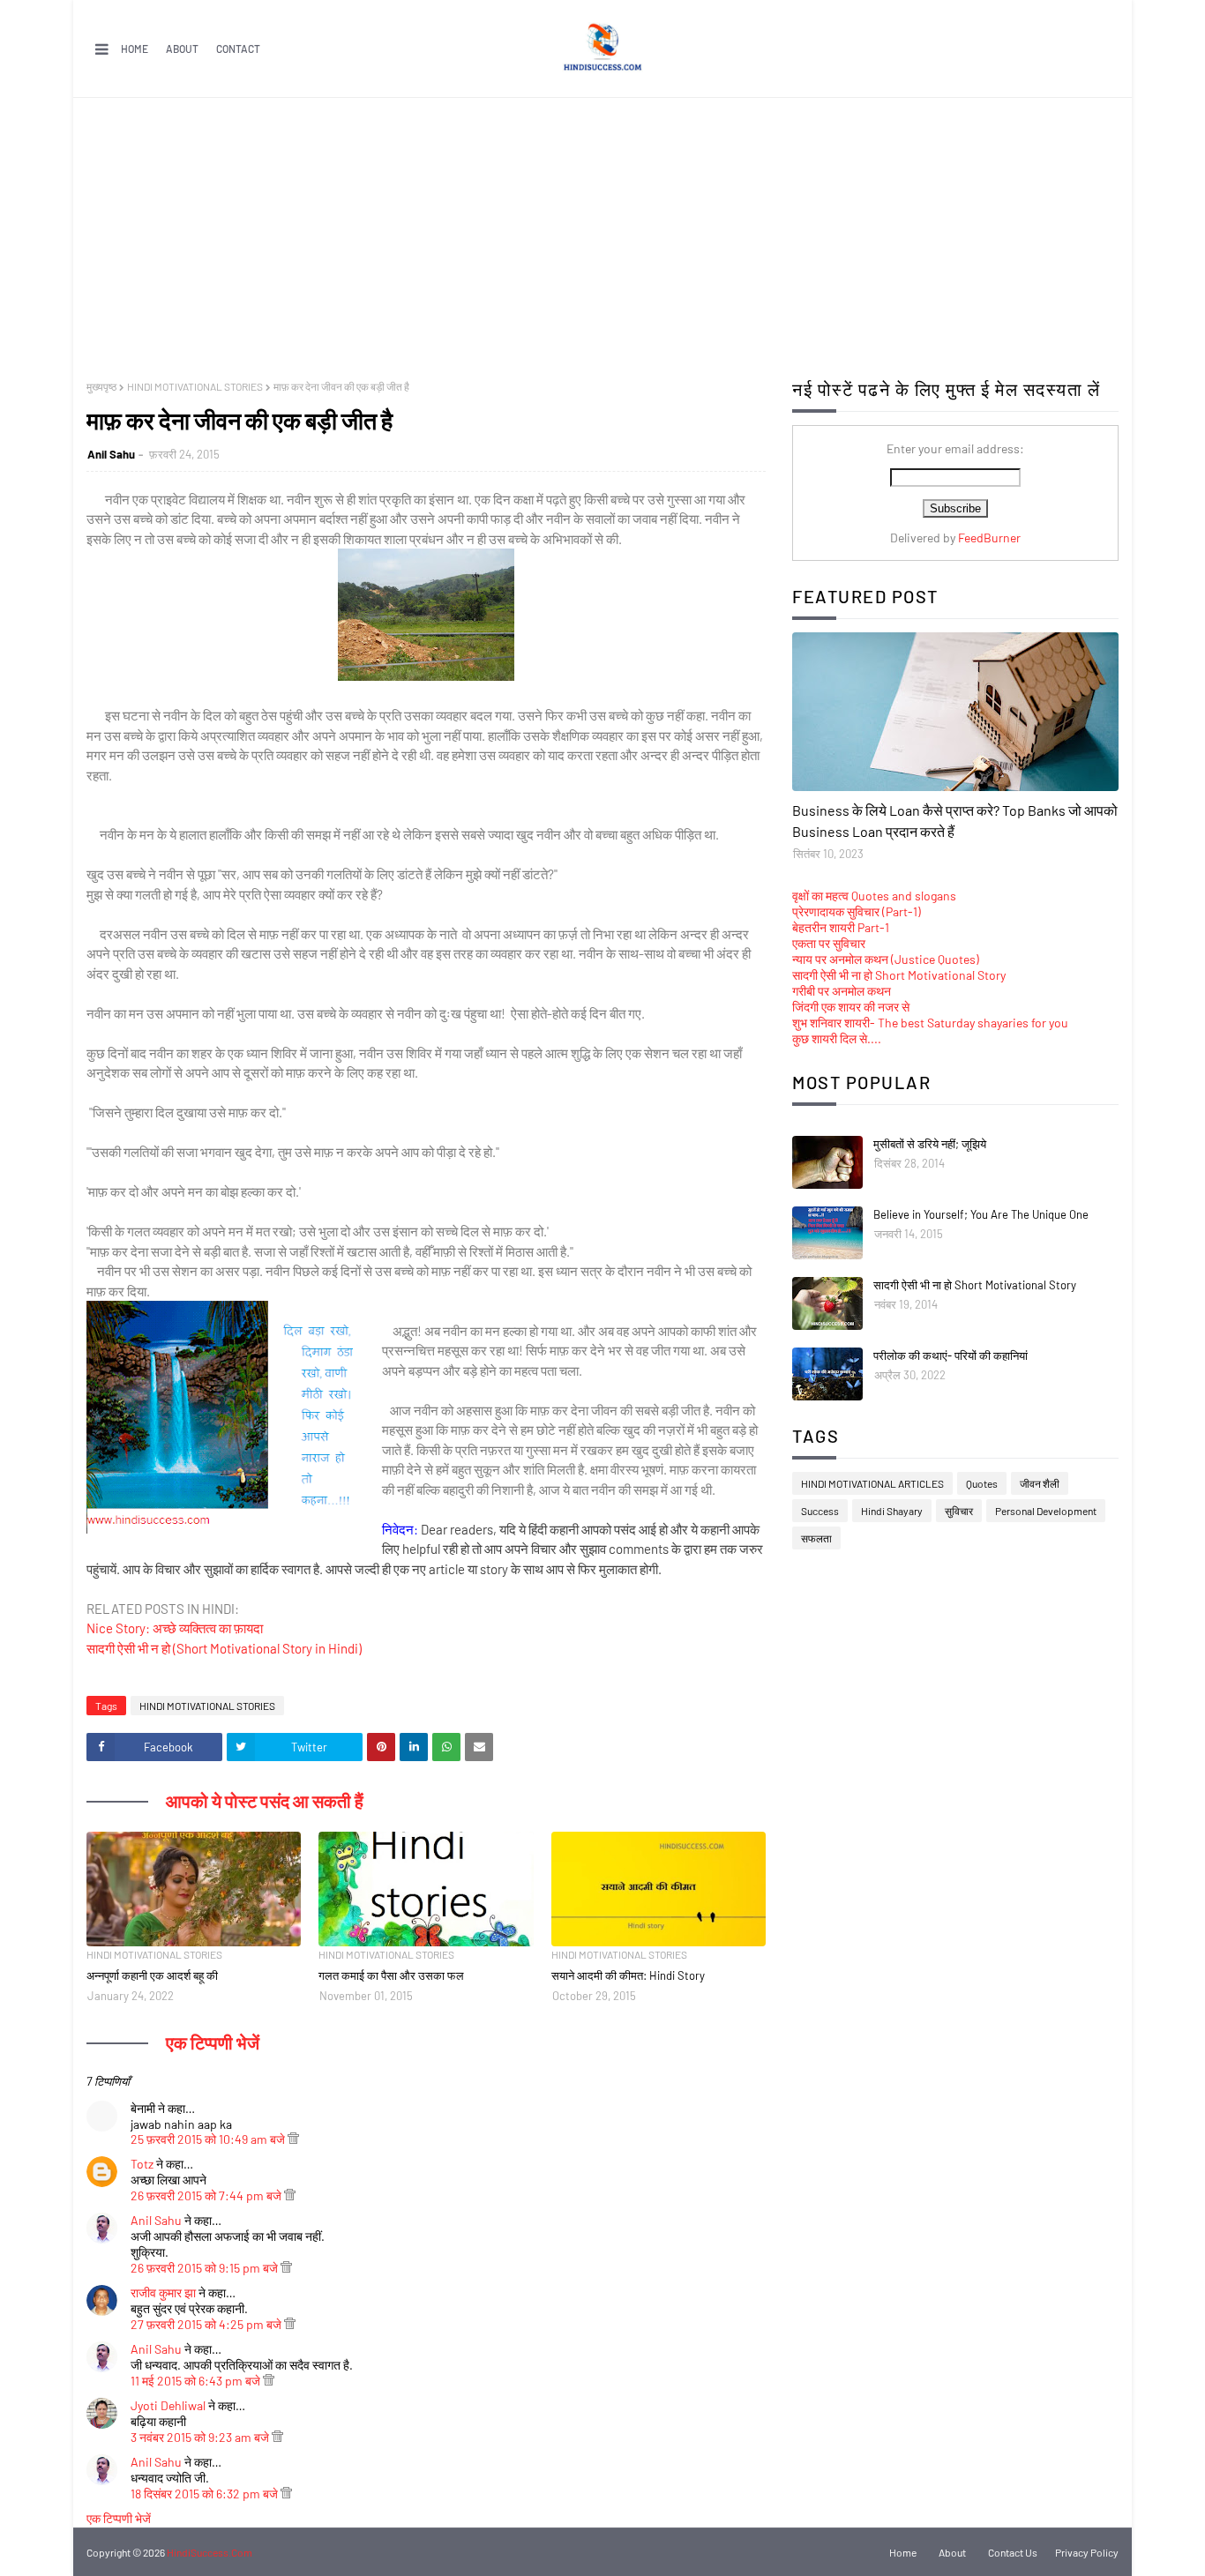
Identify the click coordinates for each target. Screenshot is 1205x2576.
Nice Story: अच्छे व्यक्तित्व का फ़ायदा (175, 1628)
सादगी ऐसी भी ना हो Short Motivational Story (899, 975)
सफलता (816, 1538)
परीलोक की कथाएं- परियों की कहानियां (951, 1355)
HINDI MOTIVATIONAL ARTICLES (872, 1483)
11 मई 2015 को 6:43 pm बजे (197, 2381)
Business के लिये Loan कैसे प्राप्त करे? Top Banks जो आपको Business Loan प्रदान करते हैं (955, 821)
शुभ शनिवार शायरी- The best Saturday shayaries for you (930, 1023)
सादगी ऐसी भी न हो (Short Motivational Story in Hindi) (224, 1648)
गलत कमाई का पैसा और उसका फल (391, 1975)
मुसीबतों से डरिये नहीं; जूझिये (930, 1144)
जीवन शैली (1040, 1483)
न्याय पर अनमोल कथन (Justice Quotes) (886, 959)
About (182, 49)
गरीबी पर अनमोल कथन (842, 991)
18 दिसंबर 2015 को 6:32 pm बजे (206, 2494)
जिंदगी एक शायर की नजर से (851, 1007)
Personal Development (1046, 1511)
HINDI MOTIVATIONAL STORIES (195, 386)
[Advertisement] (602, 230)
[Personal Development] (955, 712)
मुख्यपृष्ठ (101, 386)
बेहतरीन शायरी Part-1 (841, 927)
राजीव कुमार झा (163, 2292)
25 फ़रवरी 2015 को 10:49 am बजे (209, 2139)
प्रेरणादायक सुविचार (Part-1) (857, 911)
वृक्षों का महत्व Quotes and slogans (874, 896)
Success (820, 1511)
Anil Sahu (111, 454)
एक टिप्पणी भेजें (119, 2518)
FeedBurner (989, 538)
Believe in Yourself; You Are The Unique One (981, 1214)
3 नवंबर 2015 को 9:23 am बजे (201, 2437)
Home (135, 49)
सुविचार (959, 1511)
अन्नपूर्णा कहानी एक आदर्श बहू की (152, 1975)
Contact (238, 49)
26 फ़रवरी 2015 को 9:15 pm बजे (206, 2268)
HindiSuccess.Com (210, 2552)
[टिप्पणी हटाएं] (293, 2139)
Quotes (982, 1483)
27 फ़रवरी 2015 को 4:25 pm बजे (207, 2324)
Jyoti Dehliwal (168, 2405)
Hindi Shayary (892, 1511)
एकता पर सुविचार (829, 943)
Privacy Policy (1087, 2552)
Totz (142, 2164)
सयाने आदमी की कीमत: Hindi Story (628, 1975)
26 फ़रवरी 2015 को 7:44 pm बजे (207, 2195)
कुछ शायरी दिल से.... (837, 1038)
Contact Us (1013, 2552)
